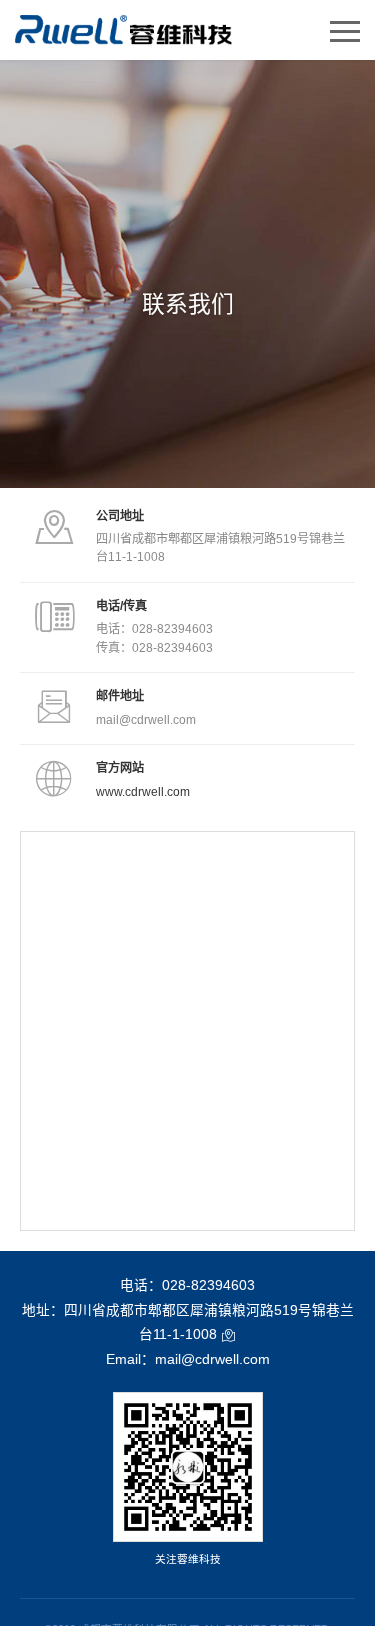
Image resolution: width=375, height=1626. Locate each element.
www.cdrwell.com (143, 792)
